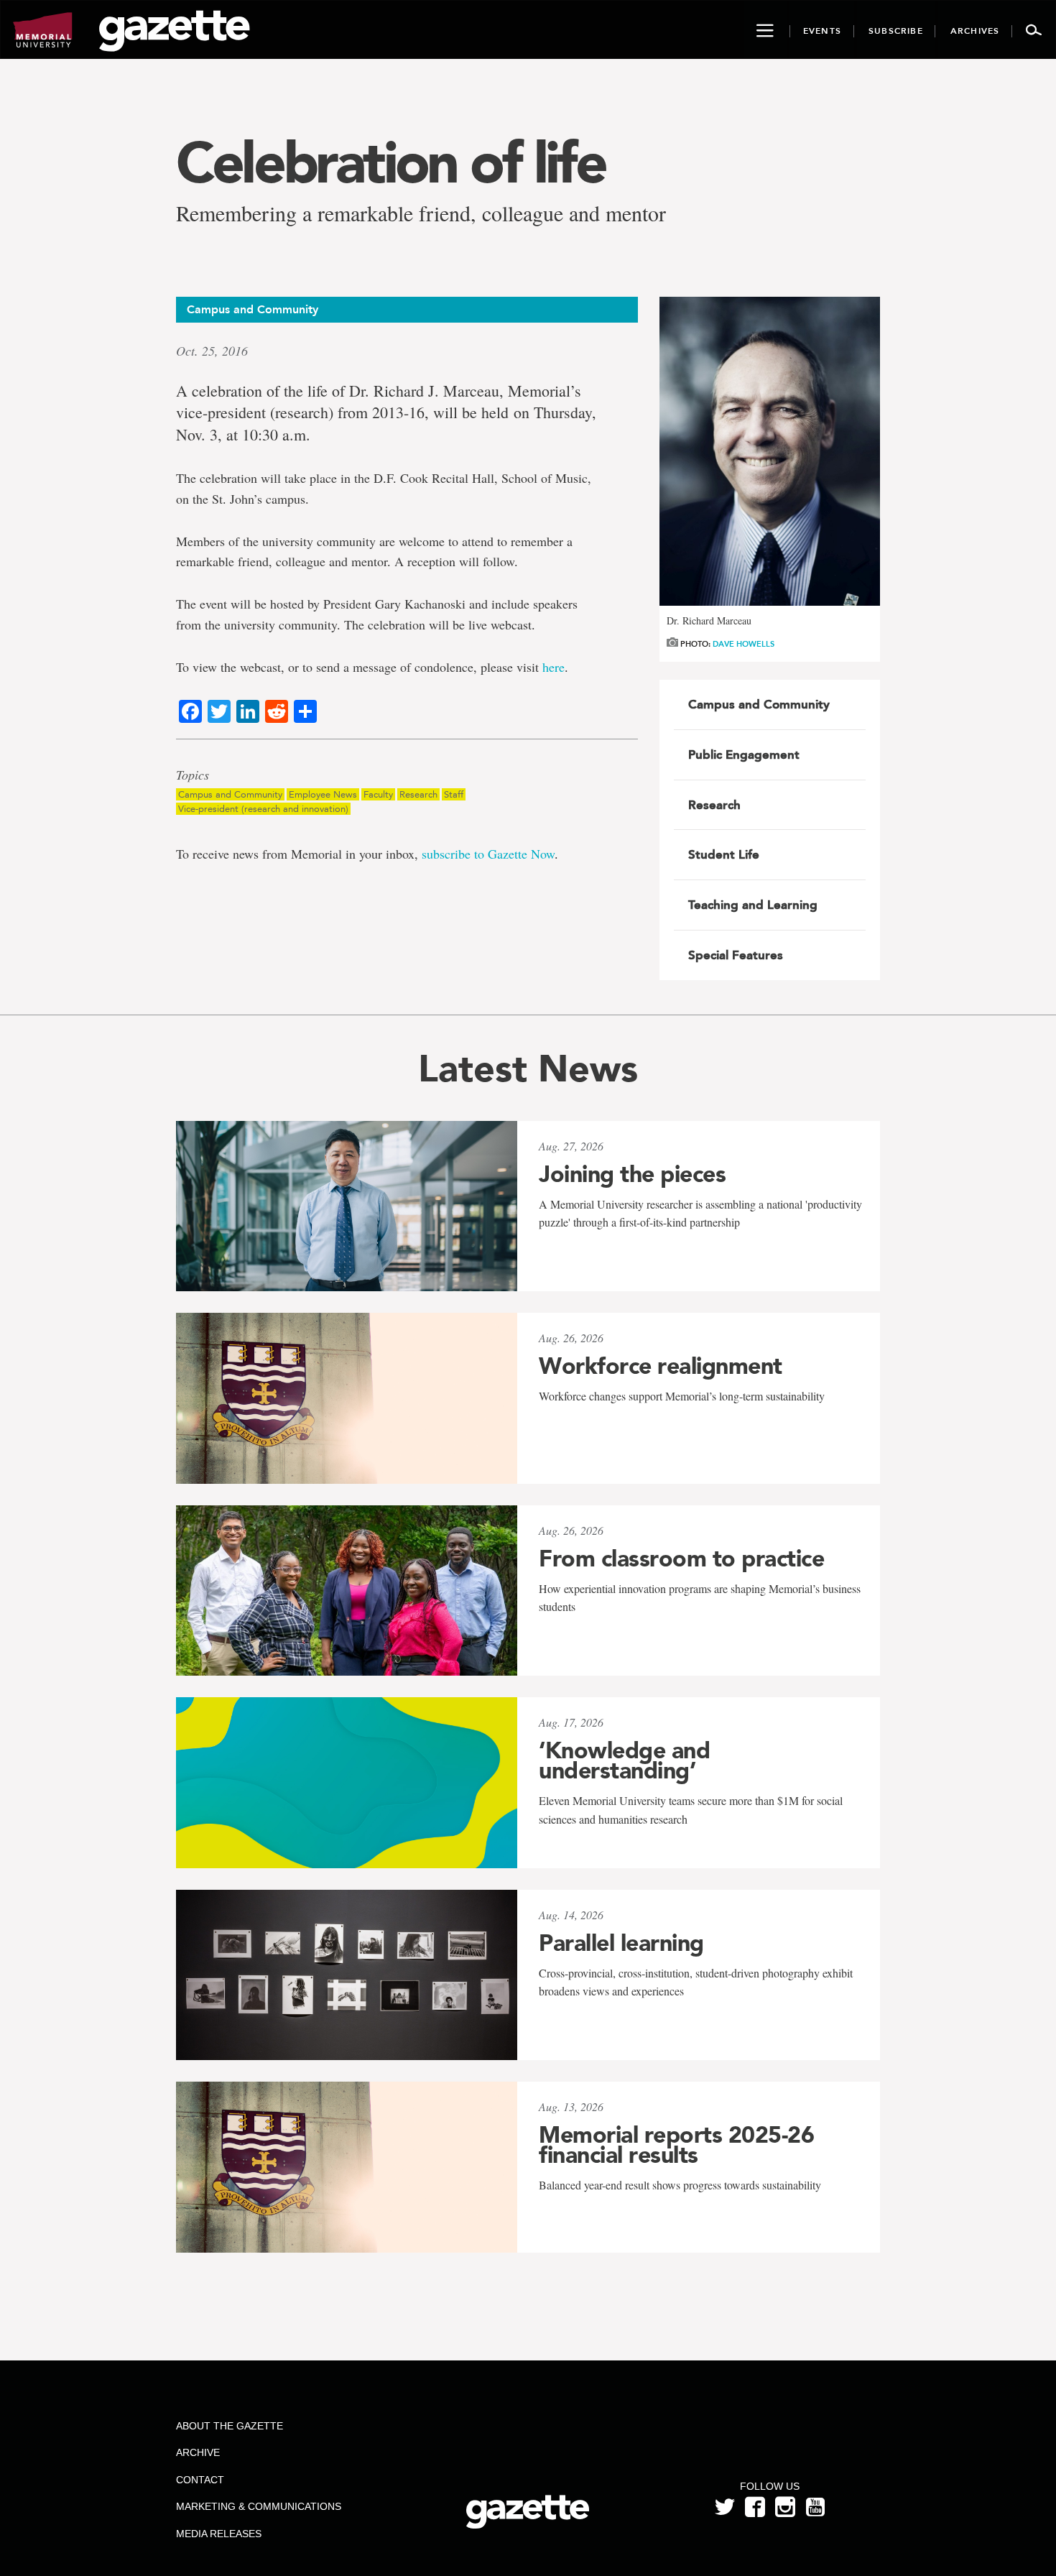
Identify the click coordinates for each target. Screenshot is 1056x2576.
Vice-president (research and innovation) (263, 809)
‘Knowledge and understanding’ (624, 1760)
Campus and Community (230, 794)
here (554, 667)
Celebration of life (390, 162)
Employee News (323, 794)
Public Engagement (744, 754)
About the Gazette (230, 2426)
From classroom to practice (681, 1559)
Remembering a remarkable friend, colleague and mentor (421, 213)
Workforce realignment (661, 1366)
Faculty (378, 794)
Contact (200, 2480)
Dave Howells (744, 644)
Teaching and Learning (753, 905)
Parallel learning (621, 1943)
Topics (193, 775)
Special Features (736, 955)
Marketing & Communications (259, 2506)
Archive (198, 2452)
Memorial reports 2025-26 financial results (676, 2145)
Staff (454, 794)
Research (418, 794)
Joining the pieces (632, 1174)
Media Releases (219, 2534)
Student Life (724, 854)
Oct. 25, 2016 (212, 351)
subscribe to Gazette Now (488, 854)
